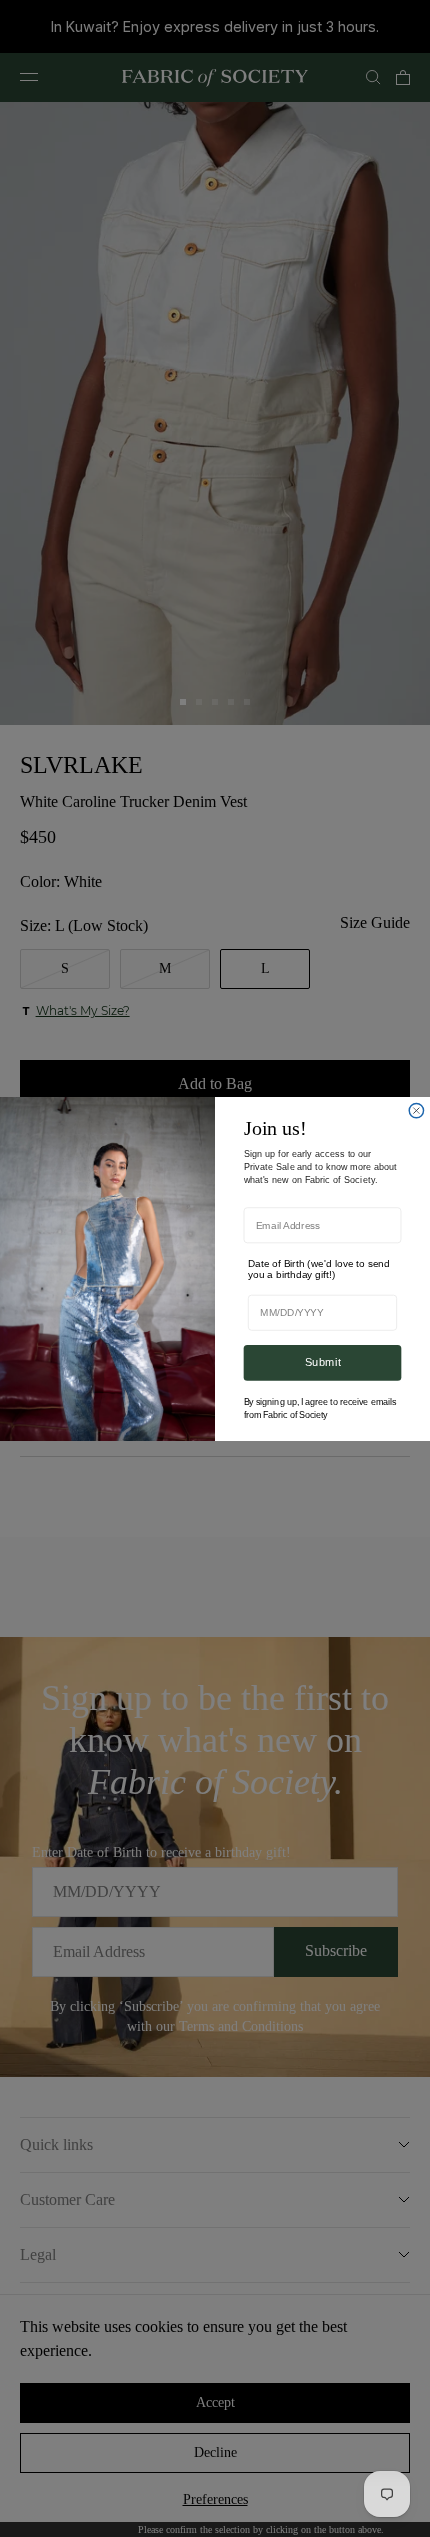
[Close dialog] (416, 1110)
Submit (323, 1362)
